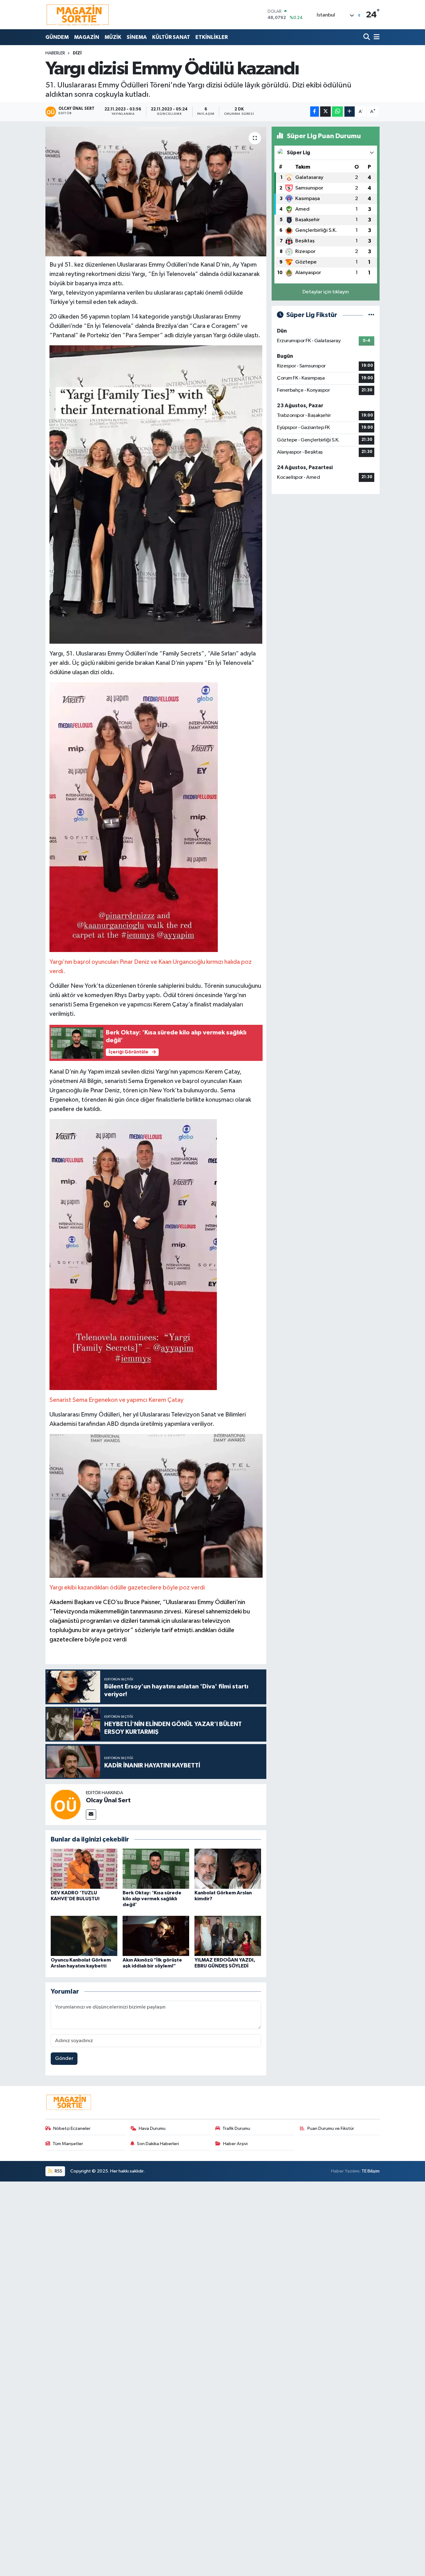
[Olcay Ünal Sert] (66, 1804)
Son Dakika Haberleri (158, 2144)
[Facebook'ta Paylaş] (315, 112)
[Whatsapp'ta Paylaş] (337, 112)
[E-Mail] (91, 1815)
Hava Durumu (152, 2128)
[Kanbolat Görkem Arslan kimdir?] (228, 1868)
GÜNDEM (57, 37)
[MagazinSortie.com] (78, 15)
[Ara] (367, 37)
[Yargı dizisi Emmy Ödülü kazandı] (156, 191)
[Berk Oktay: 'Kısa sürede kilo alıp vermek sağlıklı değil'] (156, 1868)
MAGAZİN (87, 37)
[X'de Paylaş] (325, 112)
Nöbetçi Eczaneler (72, 2128)
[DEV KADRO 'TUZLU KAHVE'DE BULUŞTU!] (84, 1868)
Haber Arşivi (235, 2144)
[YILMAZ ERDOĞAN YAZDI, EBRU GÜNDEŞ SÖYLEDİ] (228, 1936)
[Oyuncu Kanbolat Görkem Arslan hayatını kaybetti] (84, 1936)
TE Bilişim (371, 2171)
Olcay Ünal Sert (108, 1800)
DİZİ (77, 53)
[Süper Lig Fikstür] (371, 315)
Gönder (64, 2058)
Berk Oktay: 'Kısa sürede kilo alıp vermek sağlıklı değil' (152, 1899)
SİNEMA (137, 37)
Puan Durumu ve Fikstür (331, 2128)
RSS (58, 2171)
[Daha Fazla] (350, 112)
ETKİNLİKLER (212, 37)
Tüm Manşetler (68, 2144)
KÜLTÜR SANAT (171, 37)
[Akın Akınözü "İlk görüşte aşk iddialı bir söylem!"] (156, 1936)
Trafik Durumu (236, 2128)
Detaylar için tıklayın (326, 292)
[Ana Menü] (376, 37)
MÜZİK (113, 37)
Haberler (55, 53)
